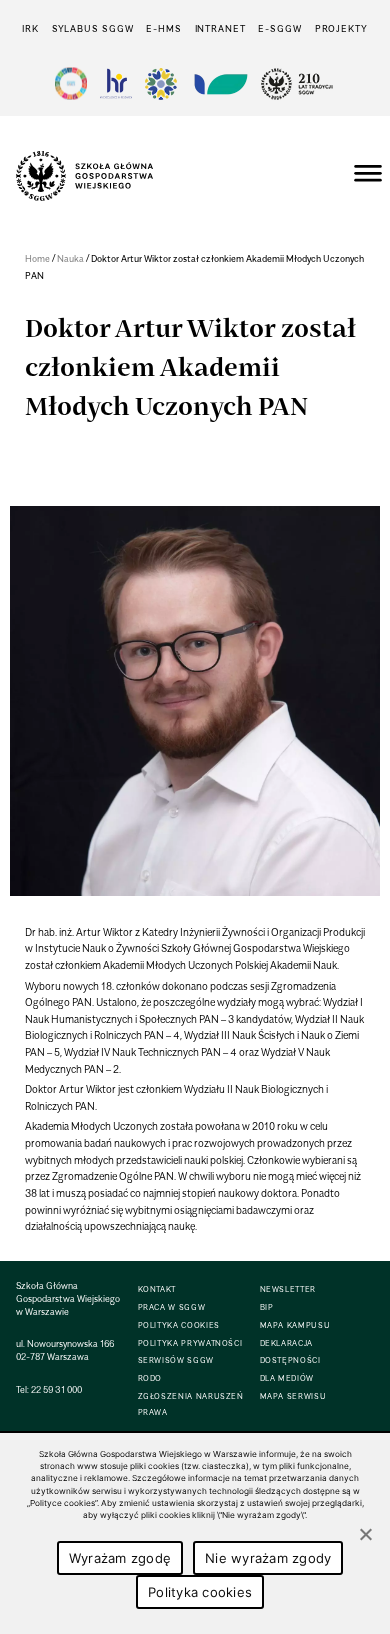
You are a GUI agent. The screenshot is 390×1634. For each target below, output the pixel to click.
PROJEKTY (341, 28)
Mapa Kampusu (295, 1325)
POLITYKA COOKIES (179, 1325)
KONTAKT (157, 1289)
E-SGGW (279, 28)
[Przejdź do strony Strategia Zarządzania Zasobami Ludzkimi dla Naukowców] (116, 83)
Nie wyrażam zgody (268, 1558)
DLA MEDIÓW (287, 1378)
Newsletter (288, 1289)
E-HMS (163, 28)
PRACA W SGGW (172, 1307)
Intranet (220, 28)
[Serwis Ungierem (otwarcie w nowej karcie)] (219, 83)
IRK (30, 28)
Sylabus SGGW (93, 28)
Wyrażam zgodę (120, 1558)
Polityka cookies (200, 1592)
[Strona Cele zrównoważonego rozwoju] (71, 83)
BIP (267, 1307)
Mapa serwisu (293, 1396)
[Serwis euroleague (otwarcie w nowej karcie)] (161, 83)
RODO (150, 1378)
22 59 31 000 (56, 1389)
